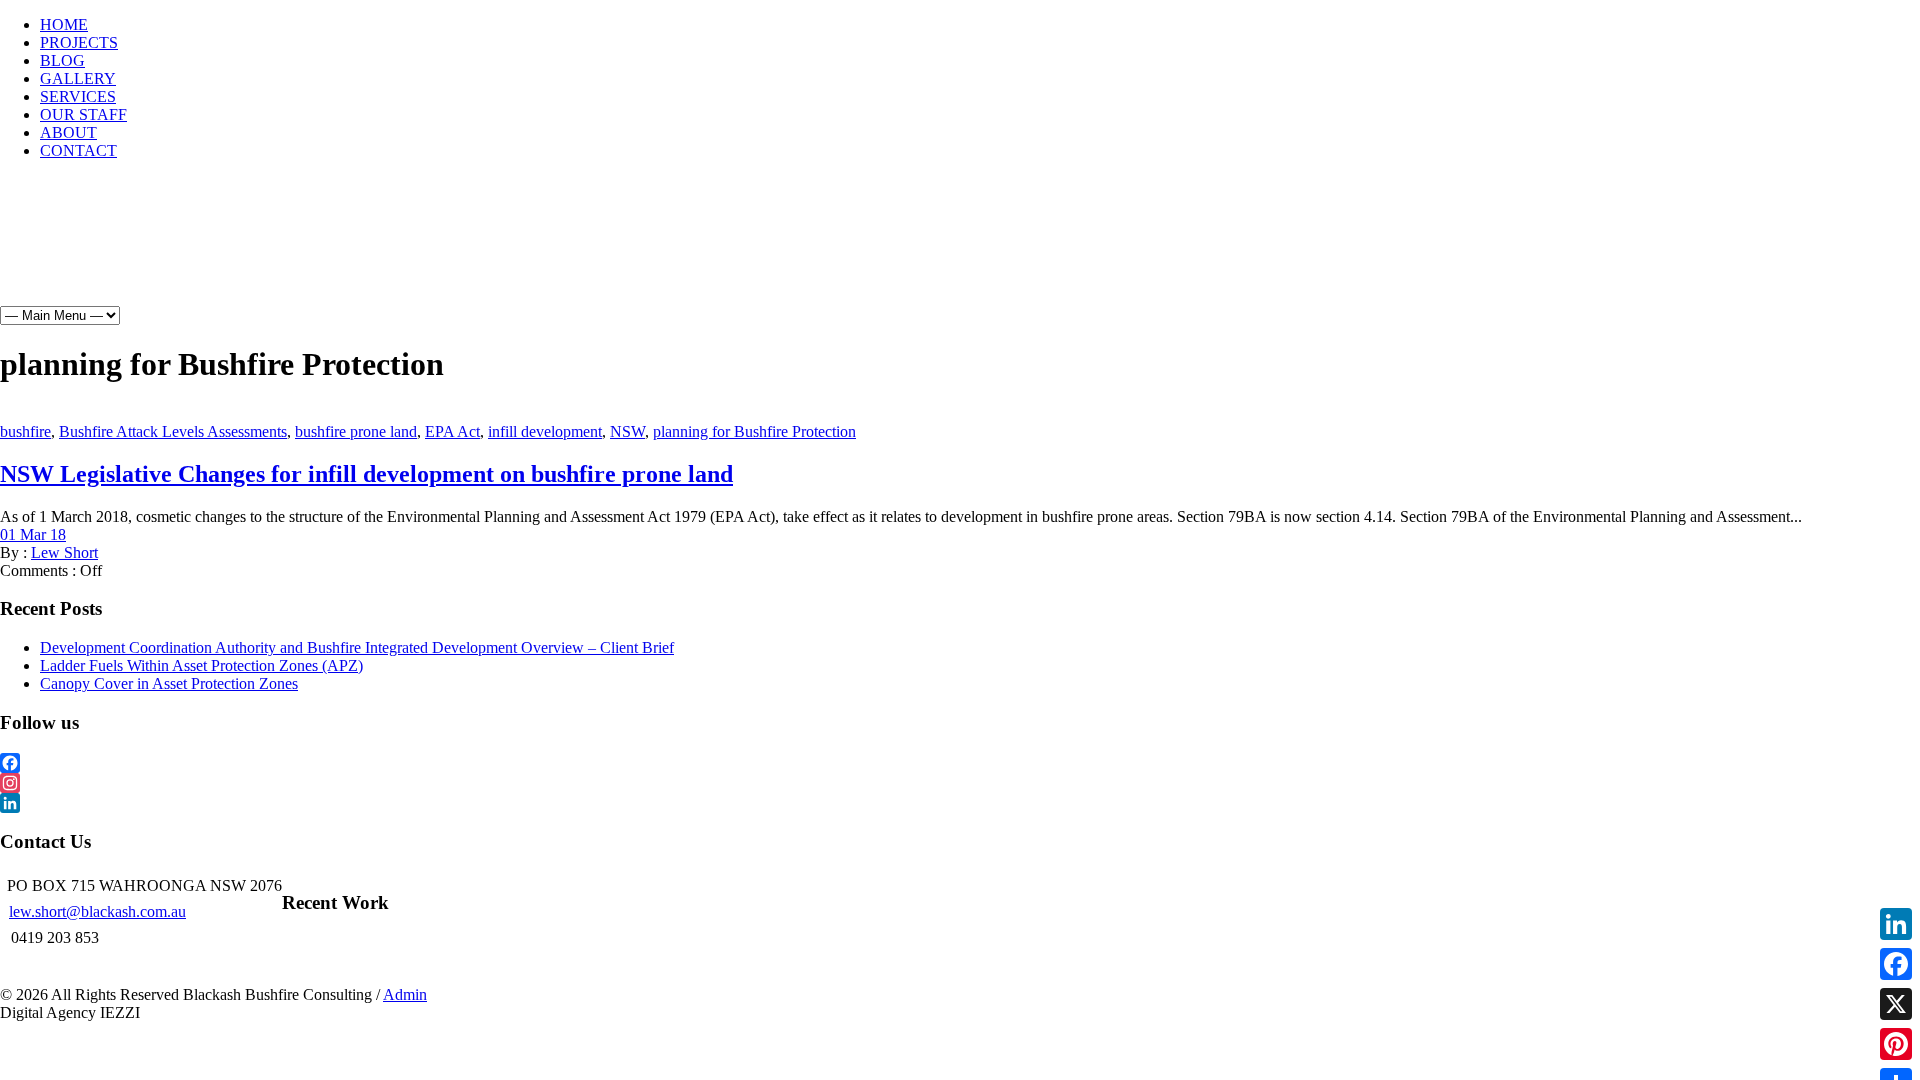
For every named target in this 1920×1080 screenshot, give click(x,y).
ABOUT (68, 132)
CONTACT (78, 150)
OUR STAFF (83, 114)
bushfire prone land (356, 431)
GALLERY (78, 78)
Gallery (311, 251)
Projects (154, 251)
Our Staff (495, 251)
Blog (233, 251)
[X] (1896, 1004)
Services (401, 251)
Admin (405, 994)
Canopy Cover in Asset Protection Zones (169, 683)
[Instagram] (960, 783)
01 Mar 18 (33, 534)
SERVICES (78, 96)
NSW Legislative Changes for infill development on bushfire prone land (366, 474)
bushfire (25, 431)
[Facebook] (960, 763)
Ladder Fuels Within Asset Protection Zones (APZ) (201, 665)
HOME (64, 24)
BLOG (62, 60)
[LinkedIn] (1896, 924)
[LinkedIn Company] (960, 803)
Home (73, 251)
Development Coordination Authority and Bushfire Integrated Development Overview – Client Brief (357, 647)
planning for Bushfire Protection (754, 431)
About (583, 251)
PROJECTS (79, 42)
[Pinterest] (1896, 1044)
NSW (627, 431)
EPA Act (452, 431)
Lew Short (64, 552)
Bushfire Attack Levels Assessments (173, 431)
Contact (666, 251)
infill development (545, 431)
